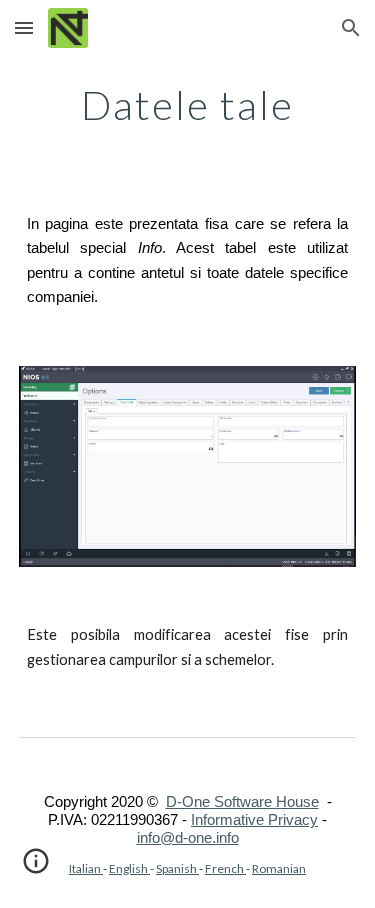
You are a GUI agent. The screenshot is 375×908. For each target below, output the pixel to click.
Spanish (177, 868)
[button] (24, 27)
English (129, 868)
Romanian (279, 868)
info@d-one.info (188, 838)
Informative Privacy (254, 820)
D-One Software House (242, 802)
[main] (188, 105)
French (225, 868)
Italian (86, 868)
